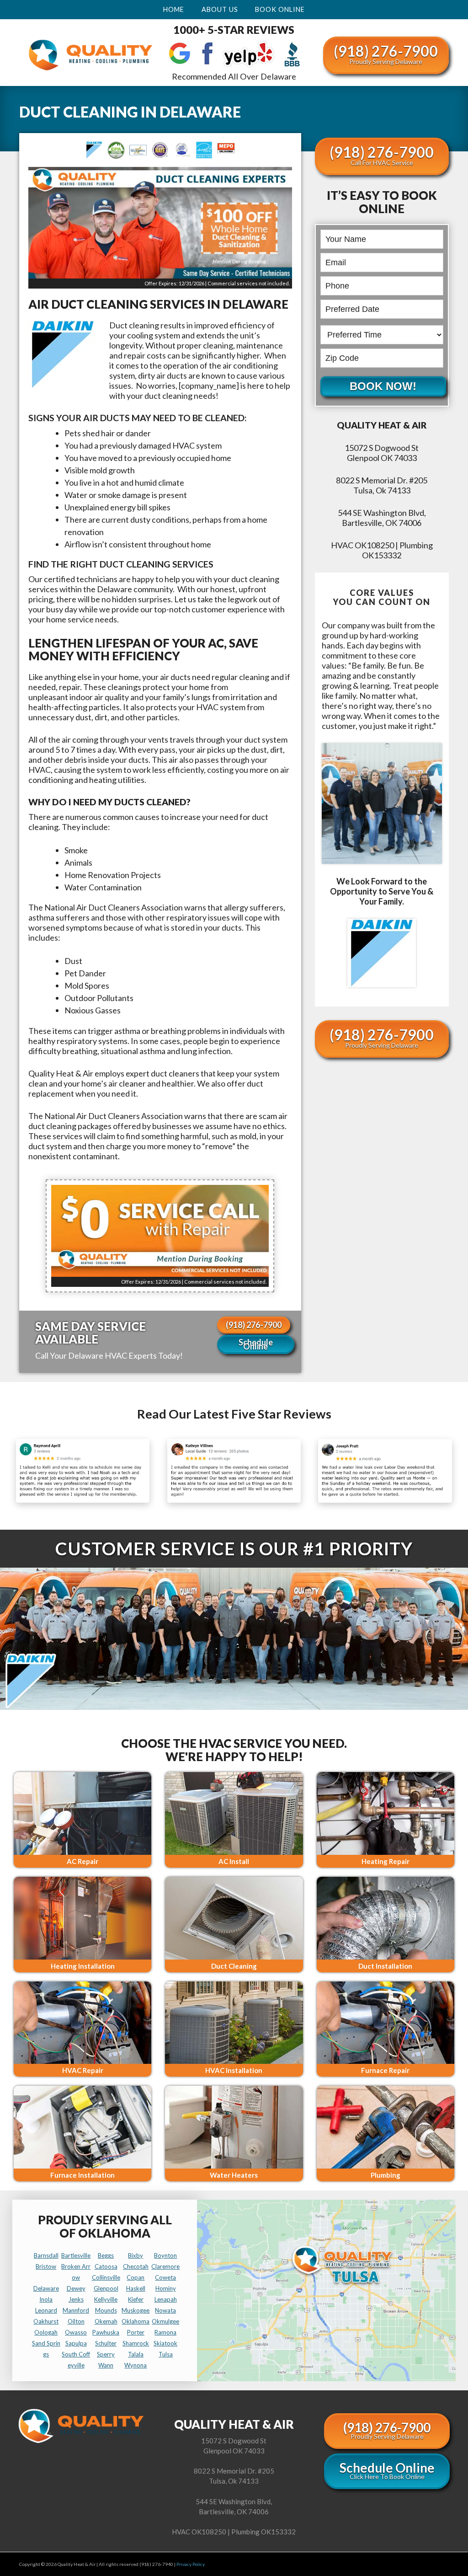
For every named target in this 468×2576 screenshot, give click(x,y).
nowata (165, 2310)
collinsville (106, 2277)
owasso (76, 2332)
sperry (106, 2354)
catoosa (106, 2266)
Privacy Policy (191, 2564)
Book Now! (383, 386)
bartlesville (76, 2255)
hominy (166, 2288)
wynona (136, 2365)
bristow (46, 2266)
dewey (76, 2288)
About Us (220, 9)
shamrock (136, 2343)
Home (174, 9)
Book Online (280, 9)
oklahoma (136, 2321)
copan (136, 2277)
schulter (106, 2343)
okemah (106, 2321)
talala (136, 2354)
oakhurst (46, 2321)
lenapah (166, 2299)
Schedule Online (256, 1344)
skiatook (165, 2343)
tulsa (166, 2354)
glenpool (106, 2288)
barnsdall (46, 2255)
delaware (46, 2288)
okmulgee (165, 2321)
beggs (106, 2255)
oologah (46, 2332)
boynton (165, 2255)
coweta (165, 2277)
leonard (46, 2310)
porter (136, 2332)
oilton (76, 2321)
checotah (136, 2266)
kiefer (136, 2299)
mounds (106, 2310)
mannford (76, 2310)
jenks (76, 2299)
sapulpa (76, 2343)
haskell (136, 2288)
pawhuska (106, 2332)
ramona (165, 2332)
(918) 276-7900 (386, 54)
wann (106, 2365)
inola (46, 2299)
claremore (165, 2266)
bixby (136, 2255)
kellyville (106, 2299)
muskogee (136, 2310)
